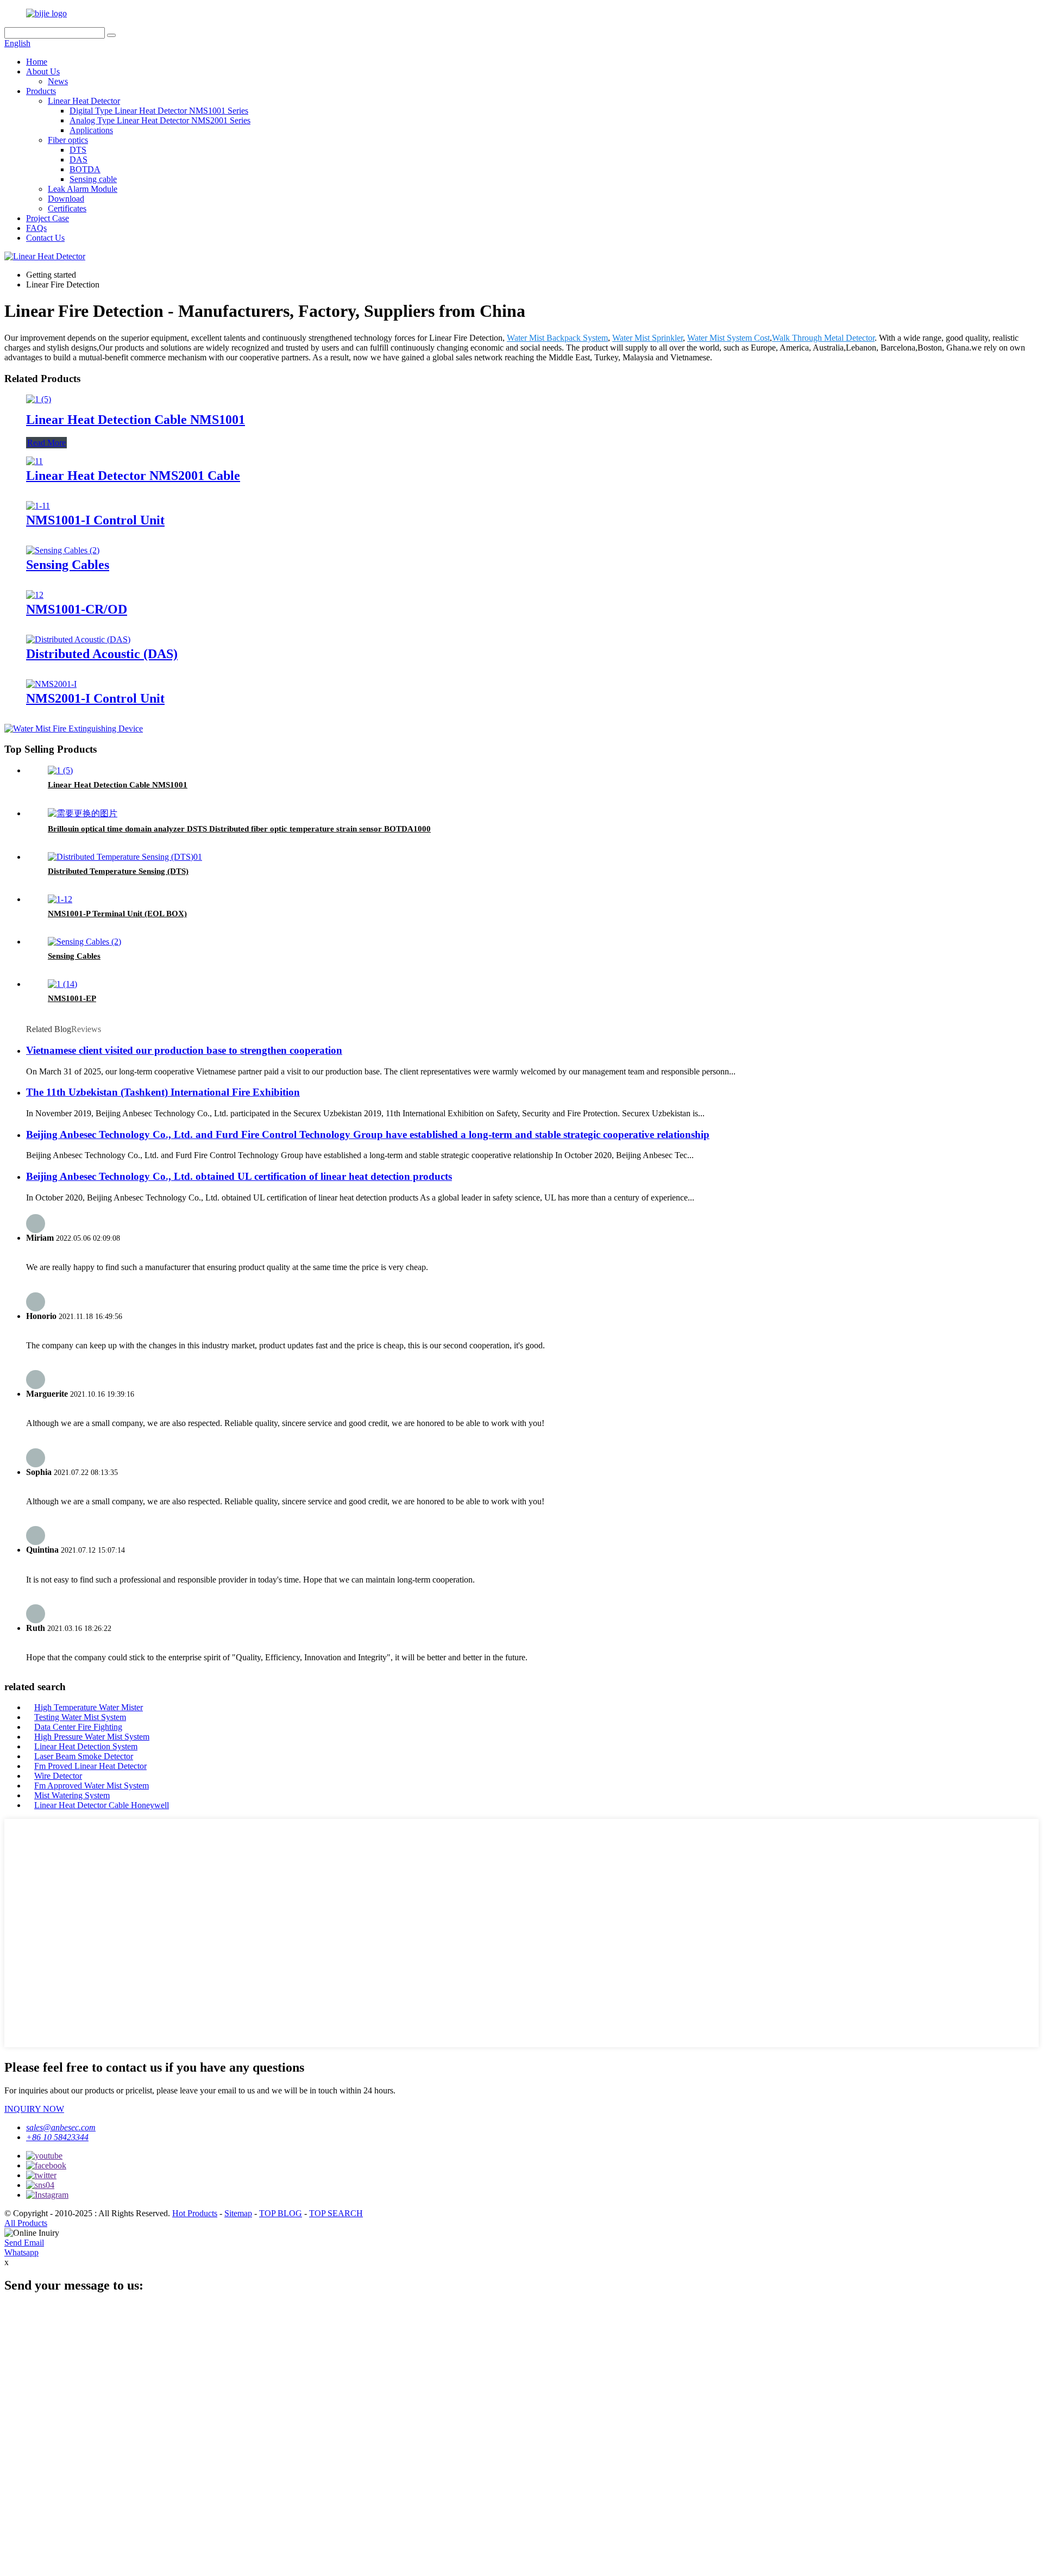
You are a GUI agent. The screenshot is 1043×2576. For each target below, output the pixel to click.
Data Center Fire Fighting (78, 1727)
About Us (43, 71)
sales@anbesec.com (61, 2127)
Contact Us (45, 238)
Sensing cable (93, 179)
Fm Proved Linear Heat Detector (90, 1766)
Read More (46, 443)
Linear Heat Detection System (86, 1746)
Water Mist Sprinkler (648, 338)
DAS (78, 160)
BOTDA (85, 169)
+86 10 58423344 (57, 2137)
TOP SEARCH (336, 2213)
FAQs (36, 228)
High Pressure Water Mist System (92, 1737)
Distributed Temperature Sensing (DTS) (118, 871)
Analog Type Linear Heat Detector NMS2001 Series (160, 120)
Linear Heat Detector (84, 101)
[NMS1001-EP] (62, 984)
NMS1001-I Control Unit (95, 520)
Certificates (67, 208)
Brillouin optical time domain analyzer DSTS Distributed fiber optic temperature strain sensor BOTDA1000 (239, 829)
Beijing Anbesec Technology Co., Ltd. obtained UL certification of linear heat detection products (239, 1176)
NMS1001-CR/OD (77, 609)
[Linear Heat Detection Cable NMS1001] (39, 399)
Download (66, 199)
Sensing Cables (68, 565)
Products (41, 91)
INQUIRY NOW (34, 2109)
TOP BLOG (281, 2213)
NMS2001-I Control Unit (95, 698)
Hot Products (195, 2213)
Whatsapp (21, 2252)
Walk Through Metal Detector (823, 338)
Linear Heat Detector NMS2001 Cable (133, 476)
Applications (91, 130)
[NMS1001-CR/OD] (35, 595)
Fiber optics (68, 140)
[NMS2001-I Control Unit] (51, 684)
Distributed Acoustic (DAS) (102, 654)
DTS (78, 150)
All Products (26, 2223)
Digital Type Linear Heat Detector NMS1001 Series (159, 111)
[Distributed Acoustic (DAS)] (78, 639)
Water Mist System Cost (728, 338)
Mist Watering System (72, 1795)
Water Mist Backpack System (557, 338)
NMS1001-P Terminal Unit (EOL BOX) (117, 914)
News (58, 81)
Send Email (24, 2243)
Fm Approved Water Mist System (92, 1786)
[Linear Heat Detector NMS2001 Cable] (34, 461)
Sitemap (238, 2213)
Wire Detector (58, 1776)
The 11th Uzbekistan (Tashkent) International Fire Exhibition (163, 1092)
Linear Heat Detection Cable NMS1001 (136, 420)
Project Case (48, 218)
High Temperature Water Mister (89, 1707)
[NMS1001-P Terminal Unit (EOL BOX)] (60, 899)
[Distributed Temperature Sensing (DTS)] (125, 857)
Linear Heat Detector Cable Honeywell (102, 1805)
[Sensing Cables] (63, 550)
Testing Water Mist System (80, 1717)
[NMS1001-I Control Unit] (38, 506)
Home (37, 62)
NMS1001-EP (72, 998)
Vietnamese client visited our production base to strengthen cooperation (184, 1050)
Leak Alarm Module (83, 189)
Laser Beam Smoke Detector (84, 1756)
